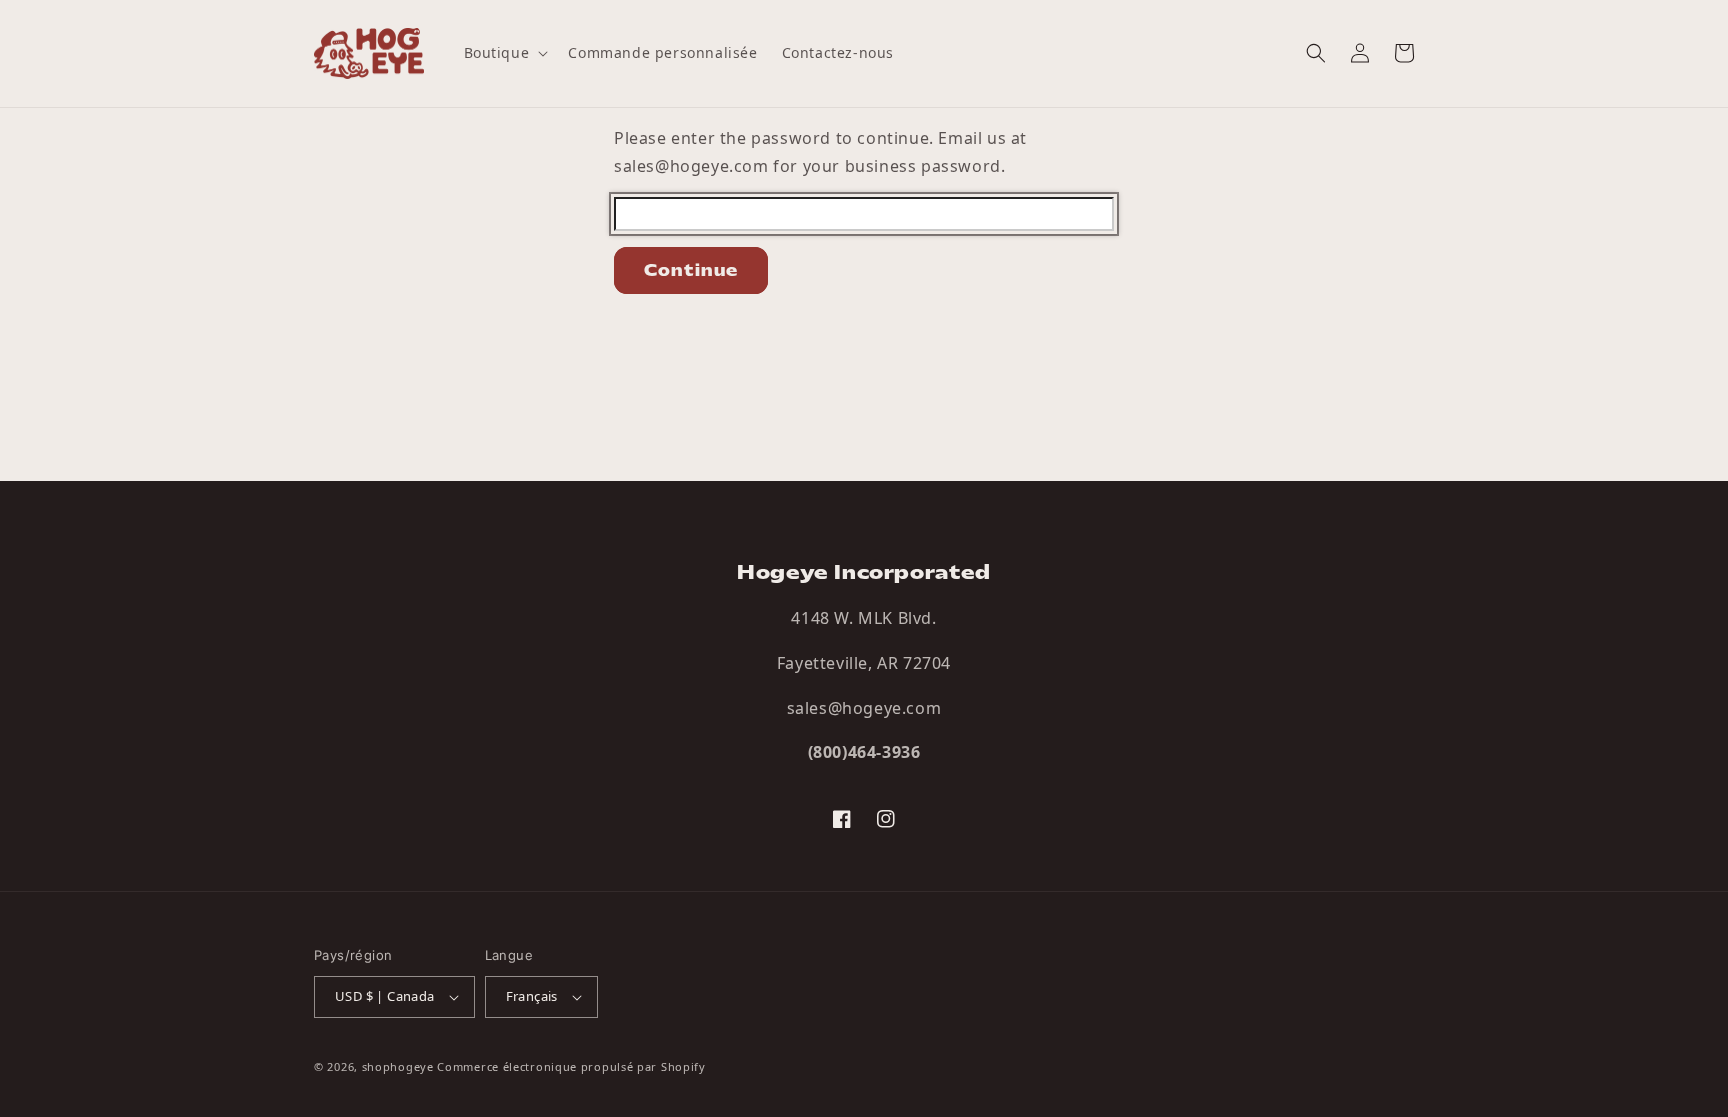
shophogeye (398, 1066)
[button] (504, 53)
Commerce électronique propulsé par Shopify (571, 1066)
